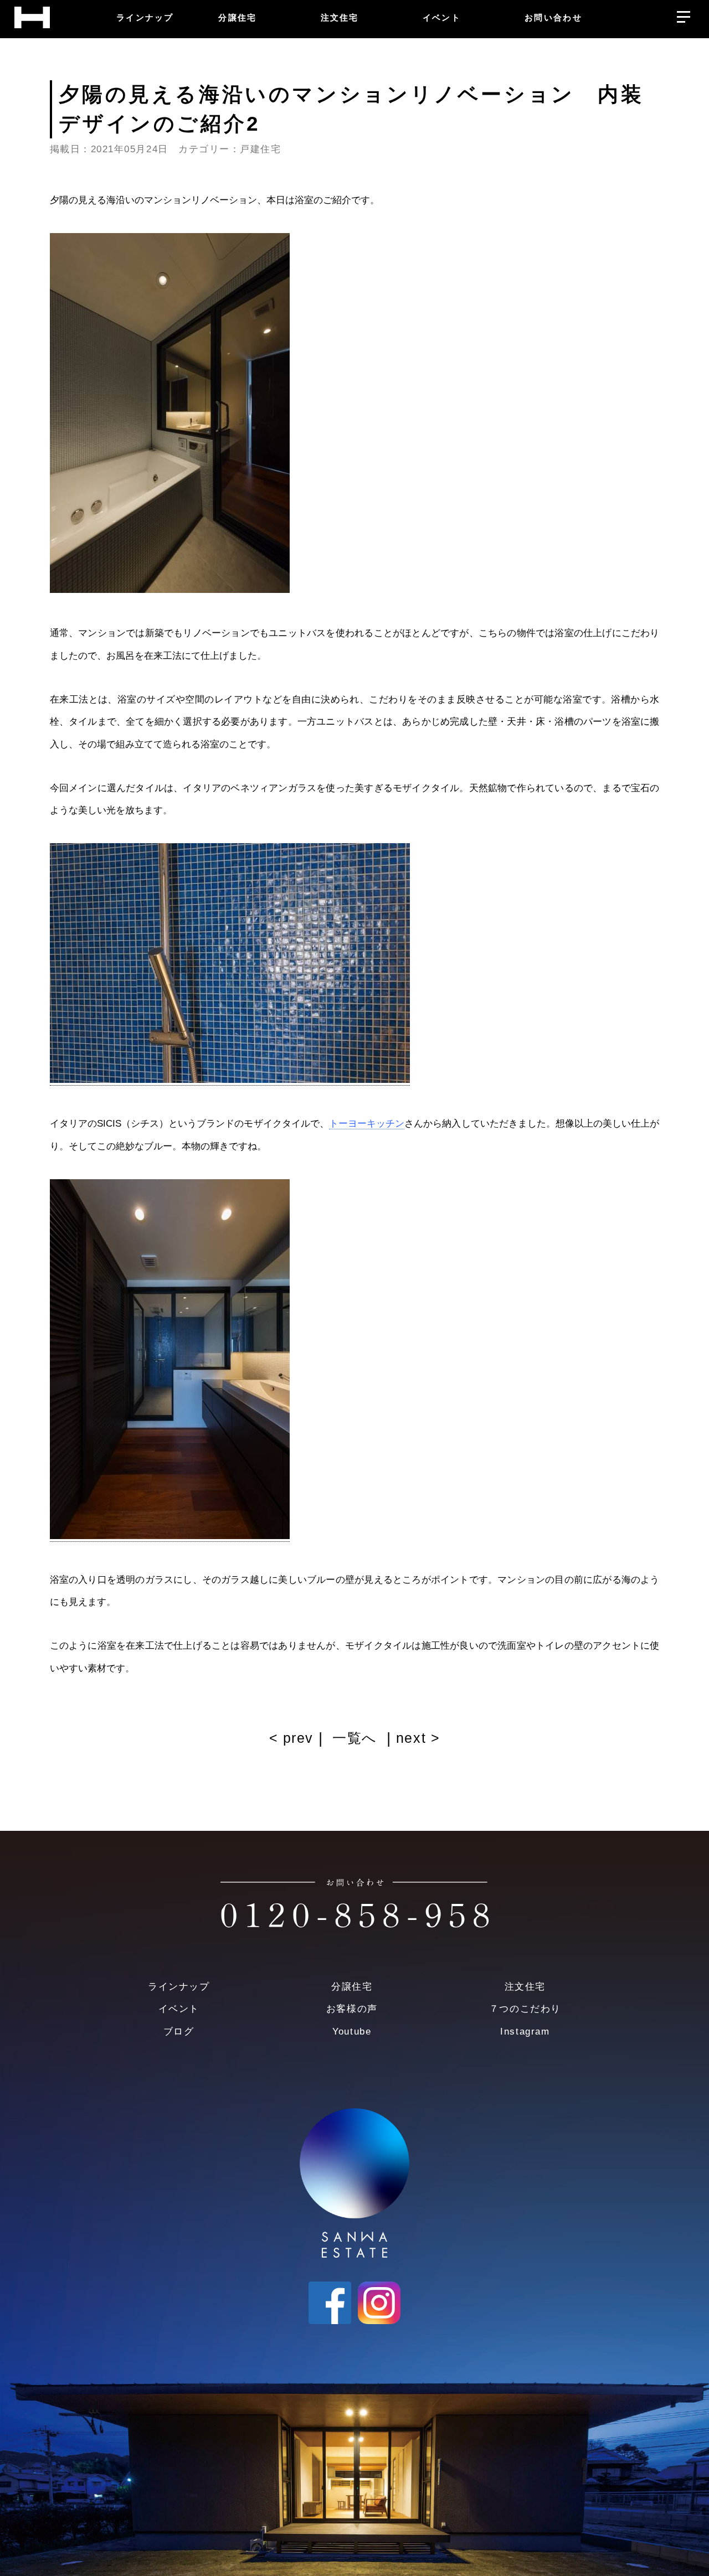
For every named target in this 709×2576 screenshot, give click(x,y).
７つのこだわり (525, 2009)
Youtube (352, 2032)
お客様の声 (352, 2009)
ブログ (179, 2032)
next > (415, 1738)
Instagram (525, 2032)
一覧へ (355, 1738)
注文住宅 (525, 1987)
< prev (294, 1738)
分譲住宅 (352, 1987)
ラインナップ (179, 1987)
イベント (179, 2009)
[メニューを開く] (683, 14)
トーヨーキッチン (367, 1124)
